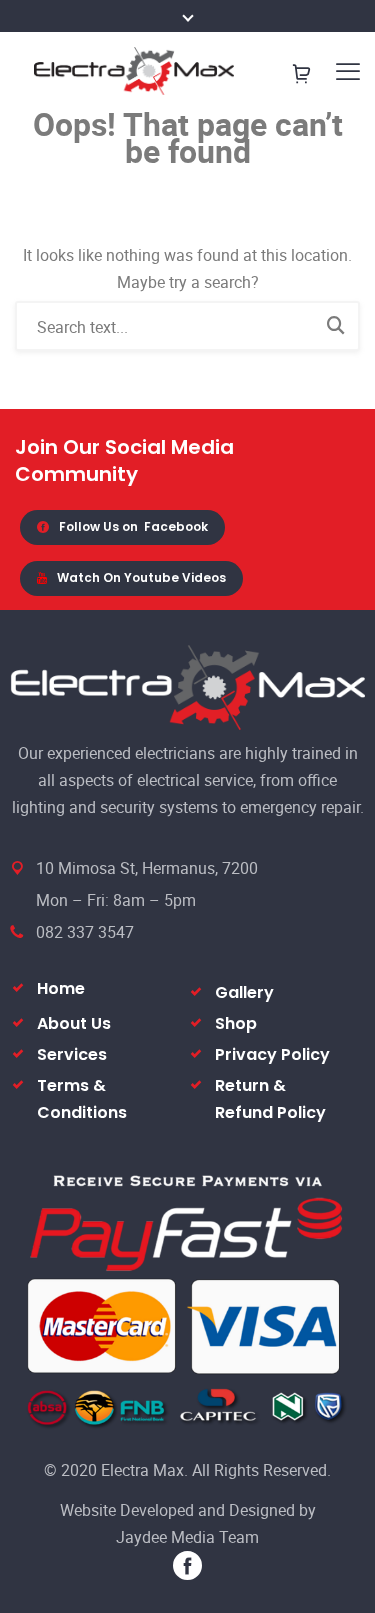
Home (61, 988)
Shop (236, 1023)
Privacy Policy (272, 1054)
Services (72, 1054)
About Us (74, 1023)
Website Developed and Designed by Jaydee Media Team (188, 1523)
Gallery (244, 992)
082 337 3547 (85, 932)
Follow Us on (133, 526)
